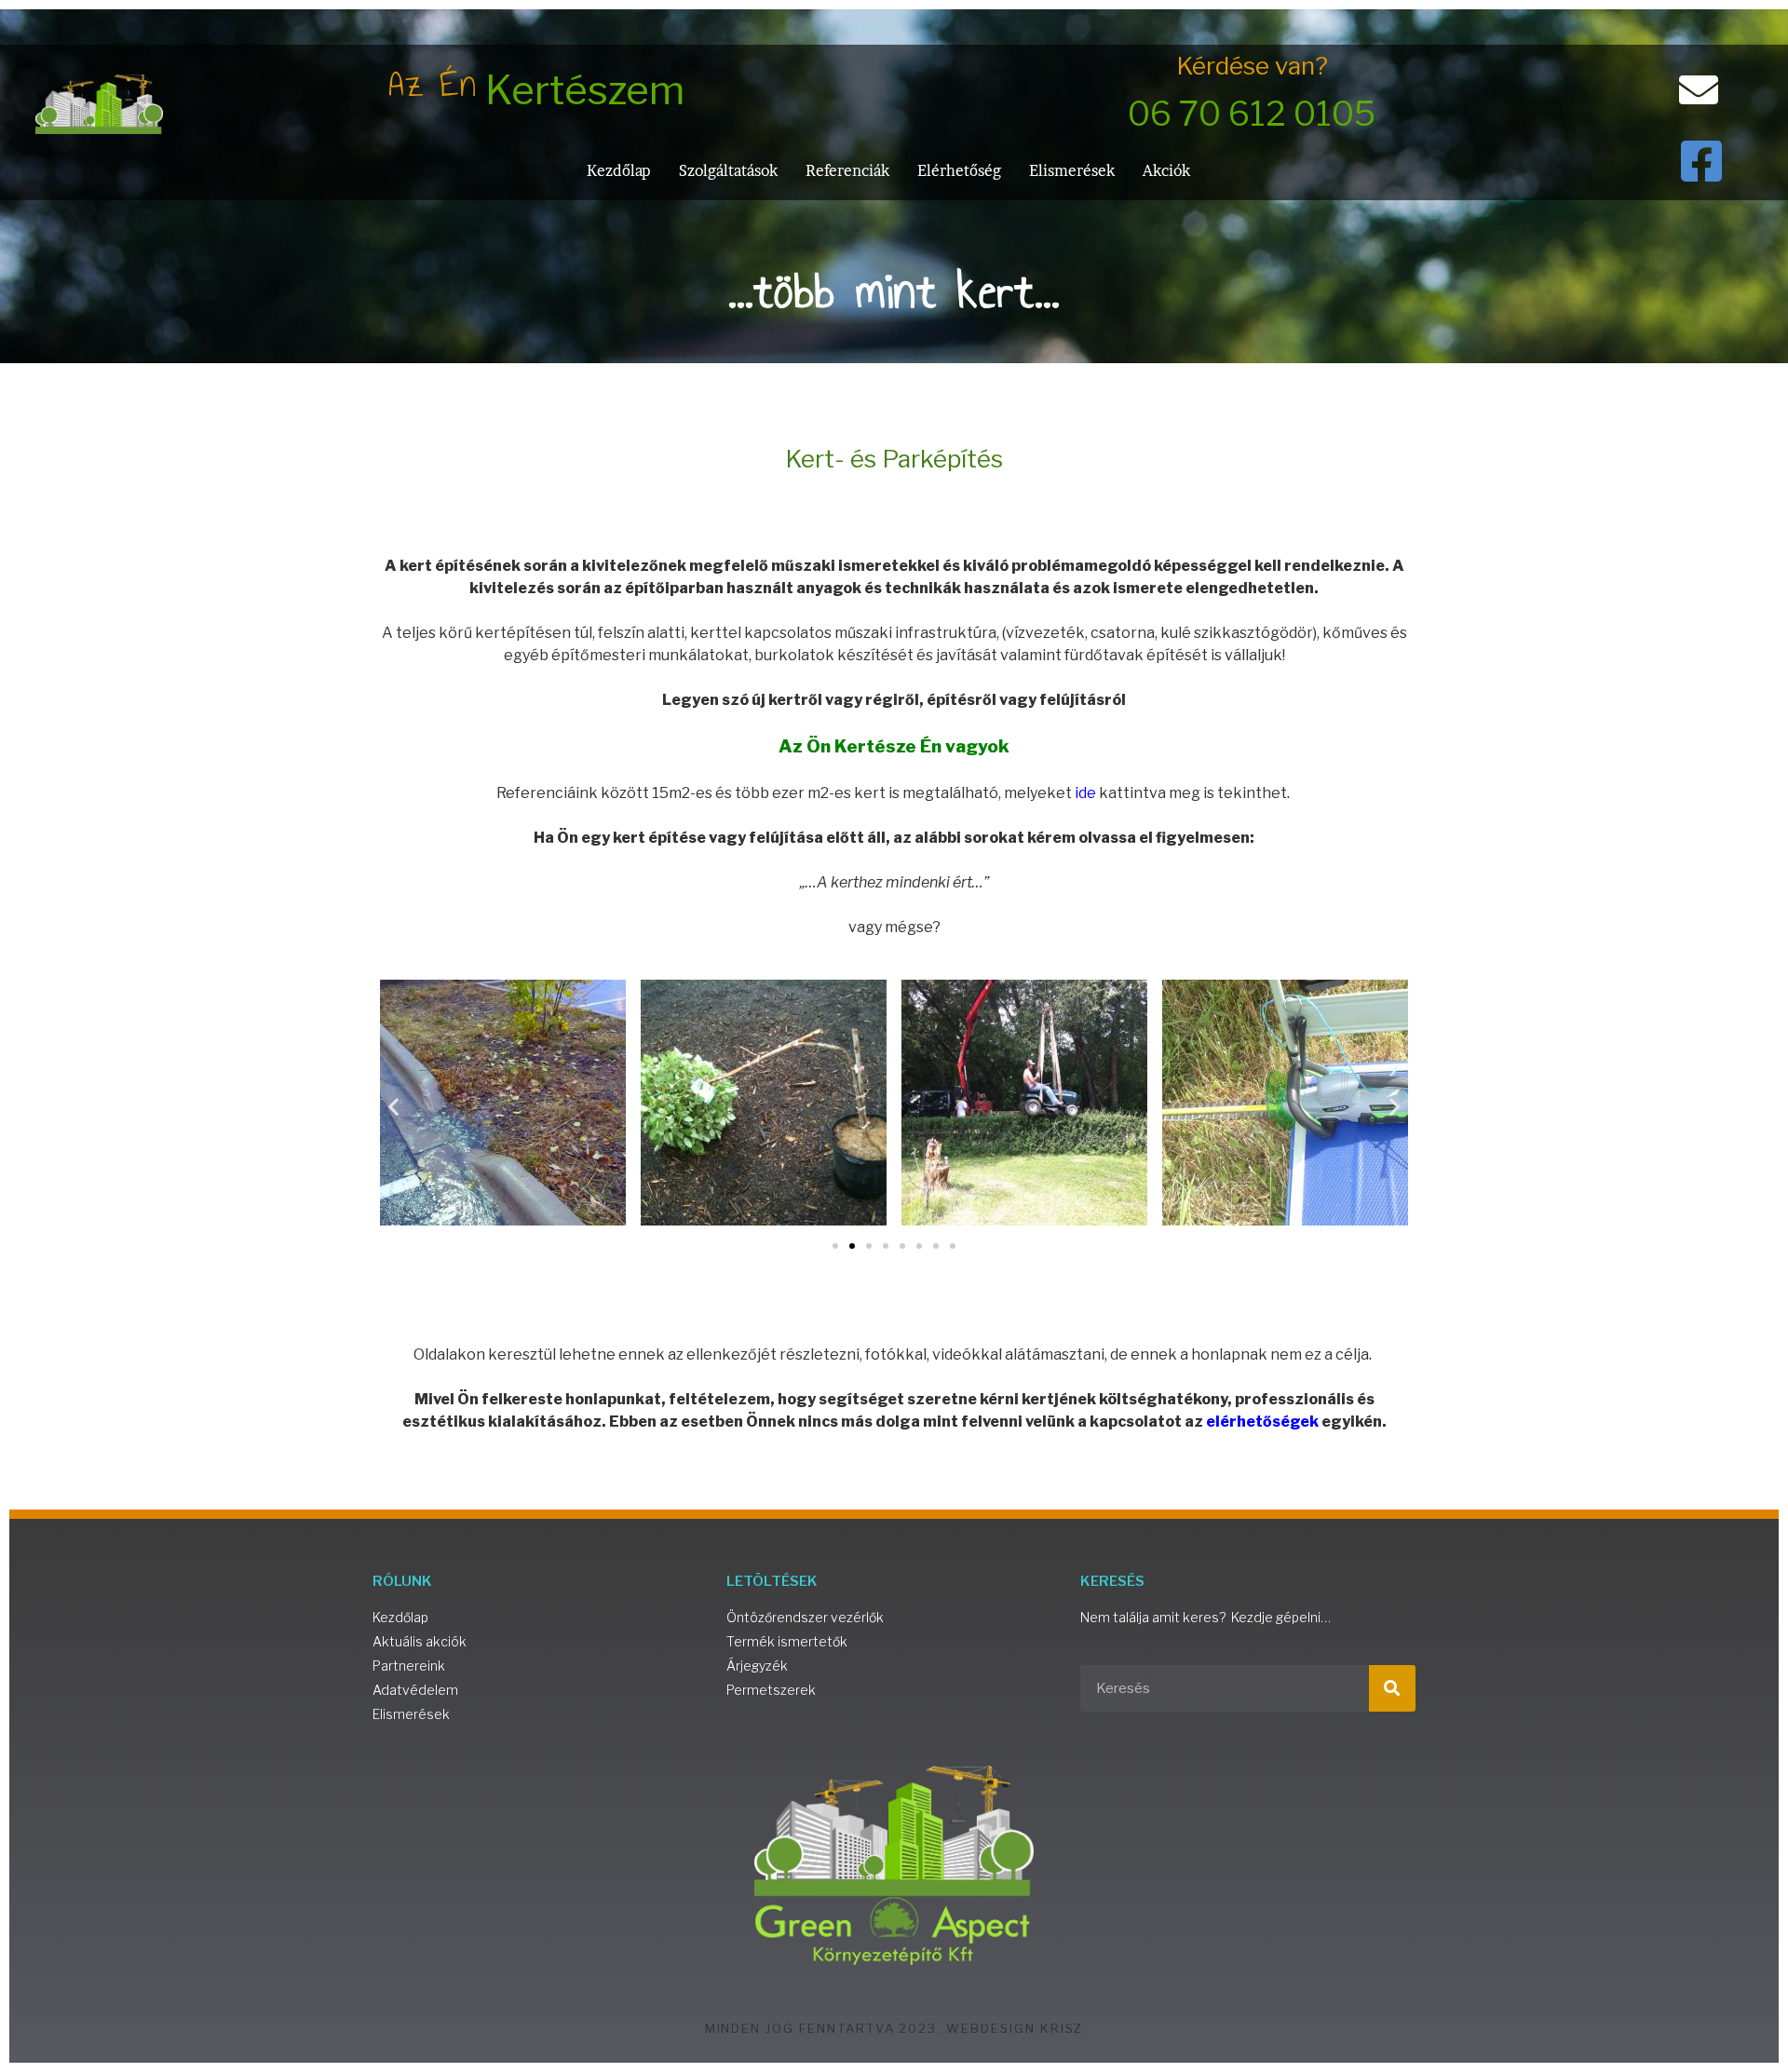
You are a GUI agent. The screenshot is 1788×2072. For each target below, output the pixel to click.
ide (1085, 793)
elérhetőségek (1262, 1422)
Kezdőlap (619, 170)
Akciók (1166, 170)
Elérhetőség (959, 170)
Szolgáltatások (728, 170)
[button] (393, 1106)
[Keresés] (1392, 1688)
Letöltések (772, 1581)
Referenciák (847, 170)
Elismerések (1072, 170)
